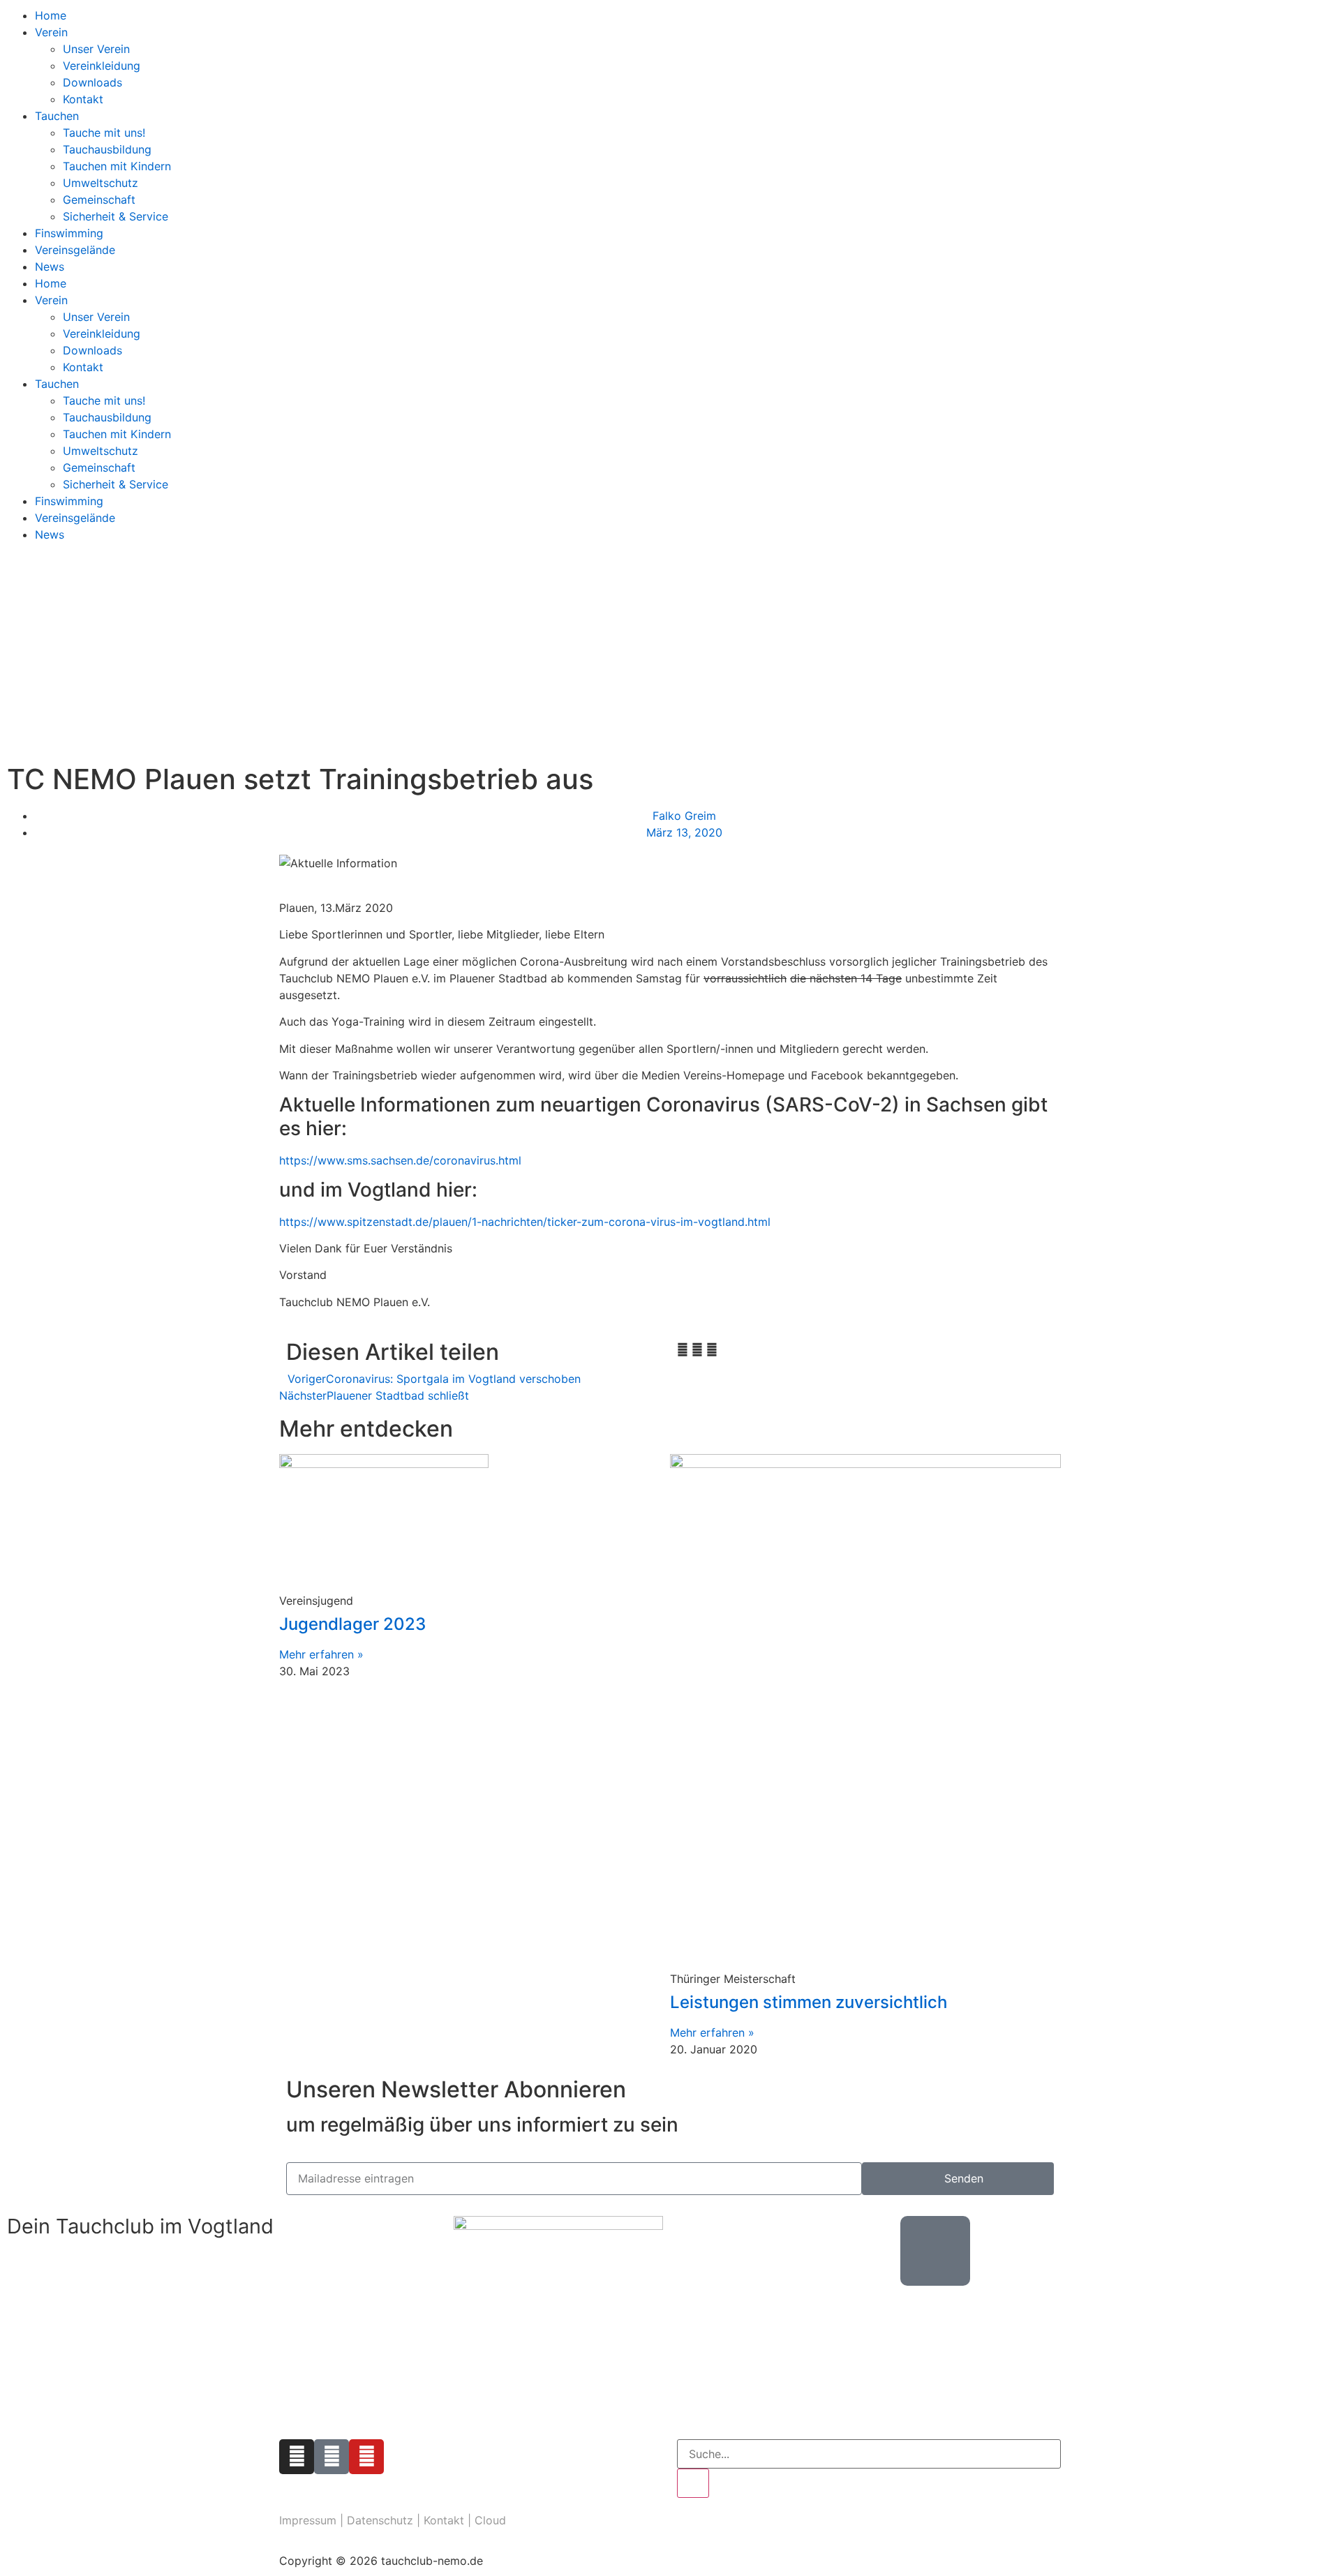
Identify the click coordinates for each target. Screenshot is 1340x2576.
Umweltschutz (100, 183)
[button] (683, 1349)
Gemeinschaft (99, 200)
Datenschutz (380, 2520)
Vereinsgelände (75, 250)
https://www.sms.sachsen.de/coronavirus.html (400, 1160)
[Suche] (693, 2483)
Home (51, 15)
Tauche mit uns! (104, 133)
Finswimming (69, 233)
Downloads (92, 82)
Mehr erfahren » (321, 1654)
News (50, 267)
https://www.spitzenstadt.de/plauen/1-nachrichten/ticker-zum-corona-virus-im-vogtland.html (525, 1222)
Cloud (490, 2520)
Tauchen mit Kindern (117, 166)
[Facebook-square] (332, 2457)
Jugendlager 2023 (352, 1624)
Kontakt (83, 99)
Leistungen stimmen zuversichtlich (809, 2002)
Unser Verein (96, 49)
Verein (51, 32)
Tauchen (57, 116)
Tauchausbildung (107, 149)
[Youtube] (366, 2457)
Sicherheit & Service (116, 216)
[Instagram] (297, 2457)
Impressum (308, 2520)
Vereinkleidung (102, 66)
